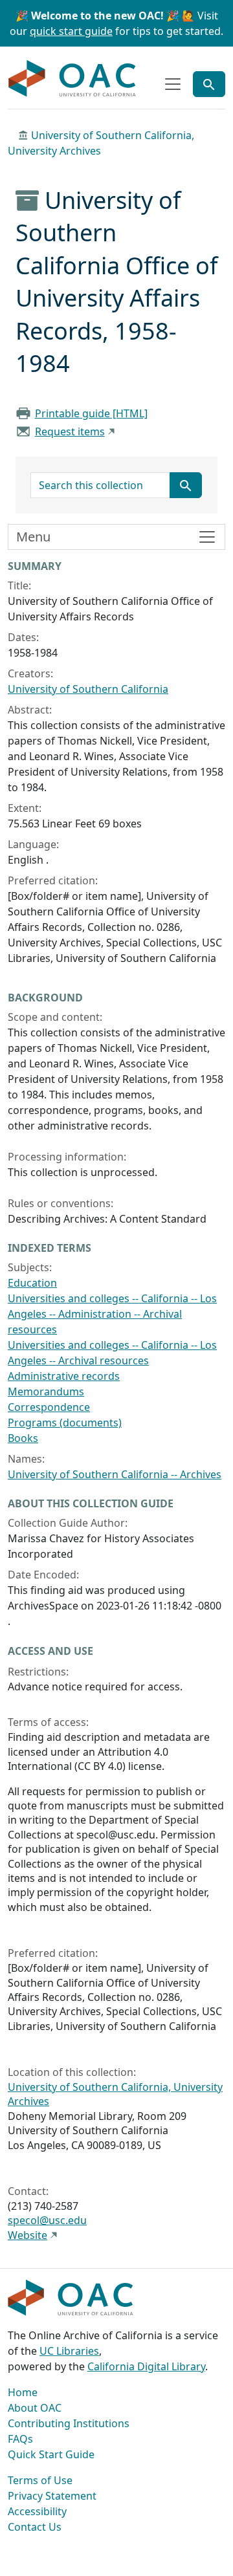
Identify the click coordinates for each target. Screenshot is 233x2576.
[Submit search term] (186, 485)
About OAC (35, 2408)
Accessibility (37, 2511)
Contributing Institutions (69, 2423)
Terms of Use (40, 2480)
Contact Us (35, 2527)
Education (32, 1283)
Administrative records (64, 1376)
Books (23, 1438)
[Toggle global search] (209, 84)
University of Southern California (88, 689)
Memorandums (46, 1392)
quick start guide (71, 31)
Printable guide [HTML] (91, 413)
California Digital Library (146, 2366)
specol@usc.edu (47, 2220)
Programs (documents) (65, 1423)
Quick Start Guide (51, 2454)
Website (28, 2235)
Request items (70, 431)
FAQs (20, 2439)
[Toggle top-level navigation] (173, 84)
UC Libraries (69, 2351)
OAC (72, 79)
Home (23, 2392)
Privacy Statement (52, 2496)
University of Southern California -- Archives (115, 1474)
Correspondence (49, 1407)
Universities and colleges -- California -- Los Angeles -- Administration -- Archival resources (112, 1314)
